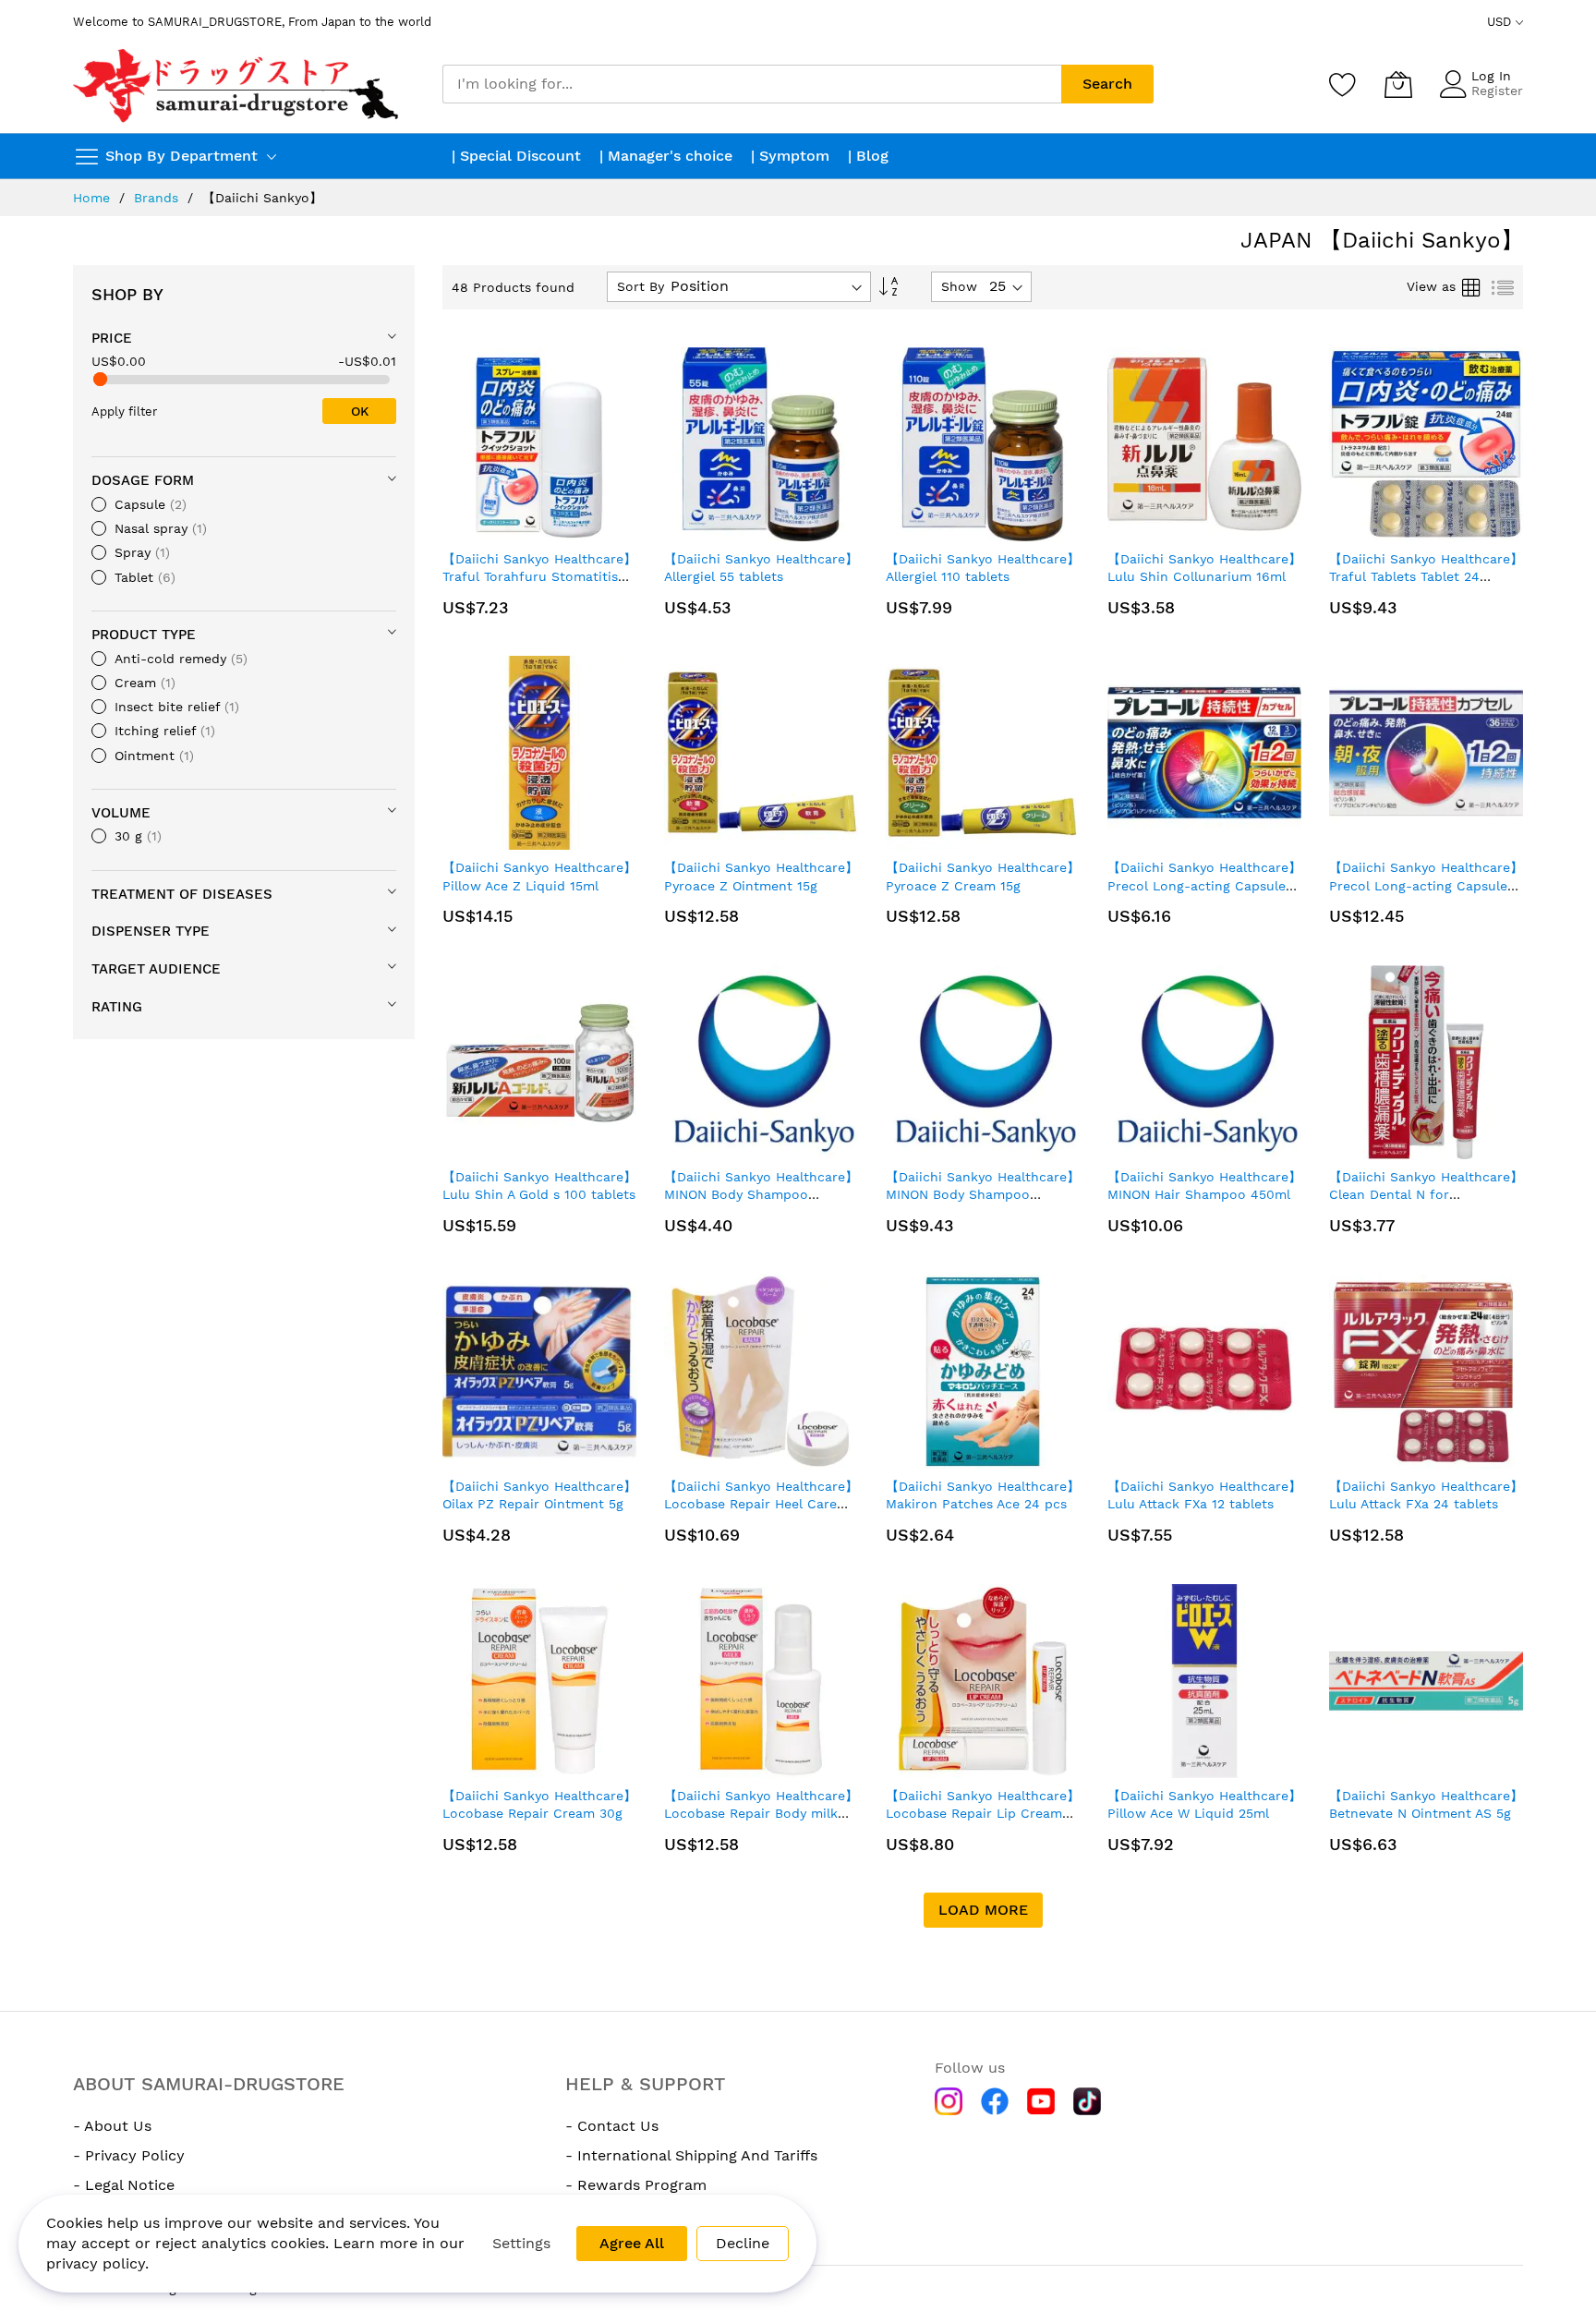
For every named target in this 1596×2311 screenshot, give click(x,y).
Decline (743, 2243)
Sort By (641, 286)
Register (1497, 91)
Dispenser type (151, 931)
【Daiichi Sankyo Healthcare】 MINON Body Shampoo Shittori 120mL (761, 1195)
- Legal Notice (124, 2185)
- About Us (112, 2126)
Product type (144, 635)
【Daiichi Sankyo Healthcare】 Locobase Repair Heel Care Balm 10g (761, 1504)
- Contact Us (612, 2126)
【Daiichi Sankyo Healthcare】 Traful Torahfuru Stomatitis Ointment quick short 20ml (539, 577)
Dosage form (143, 480)
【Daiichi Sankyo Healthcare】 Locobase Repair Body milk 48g (761, 1814)
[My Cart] (1398, 84)
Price (112, 338)
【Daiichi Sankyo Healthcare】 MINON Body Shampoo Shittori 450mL (983, 1195)
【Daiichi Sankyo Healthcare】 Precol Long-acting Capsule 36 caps (1426, 885)
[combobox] (752, 84)
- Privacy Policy (129, 2155)
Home (91, 198)
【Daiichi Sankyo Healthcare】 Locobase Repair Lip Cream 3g (983, 1814)
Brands (156, 198)
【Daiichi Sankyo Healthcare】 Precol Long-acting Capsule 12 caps (1204, 885)
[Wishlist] (1343, 84)
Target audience (156, 969)
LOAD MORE (983, 1910)
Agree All (632, 2243)
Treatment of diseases (182, 894)
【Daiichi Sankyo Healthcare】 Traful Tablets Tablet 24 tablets (1426, 577)
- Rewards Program (636, 2185)
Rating (117, 1007)
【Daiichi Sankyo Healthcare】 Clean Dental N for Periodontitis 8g (1426, 1195)
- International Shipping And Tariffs (691, 2155)
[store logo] (238, 84)
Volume (121, 813)
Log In (1491, 76)
